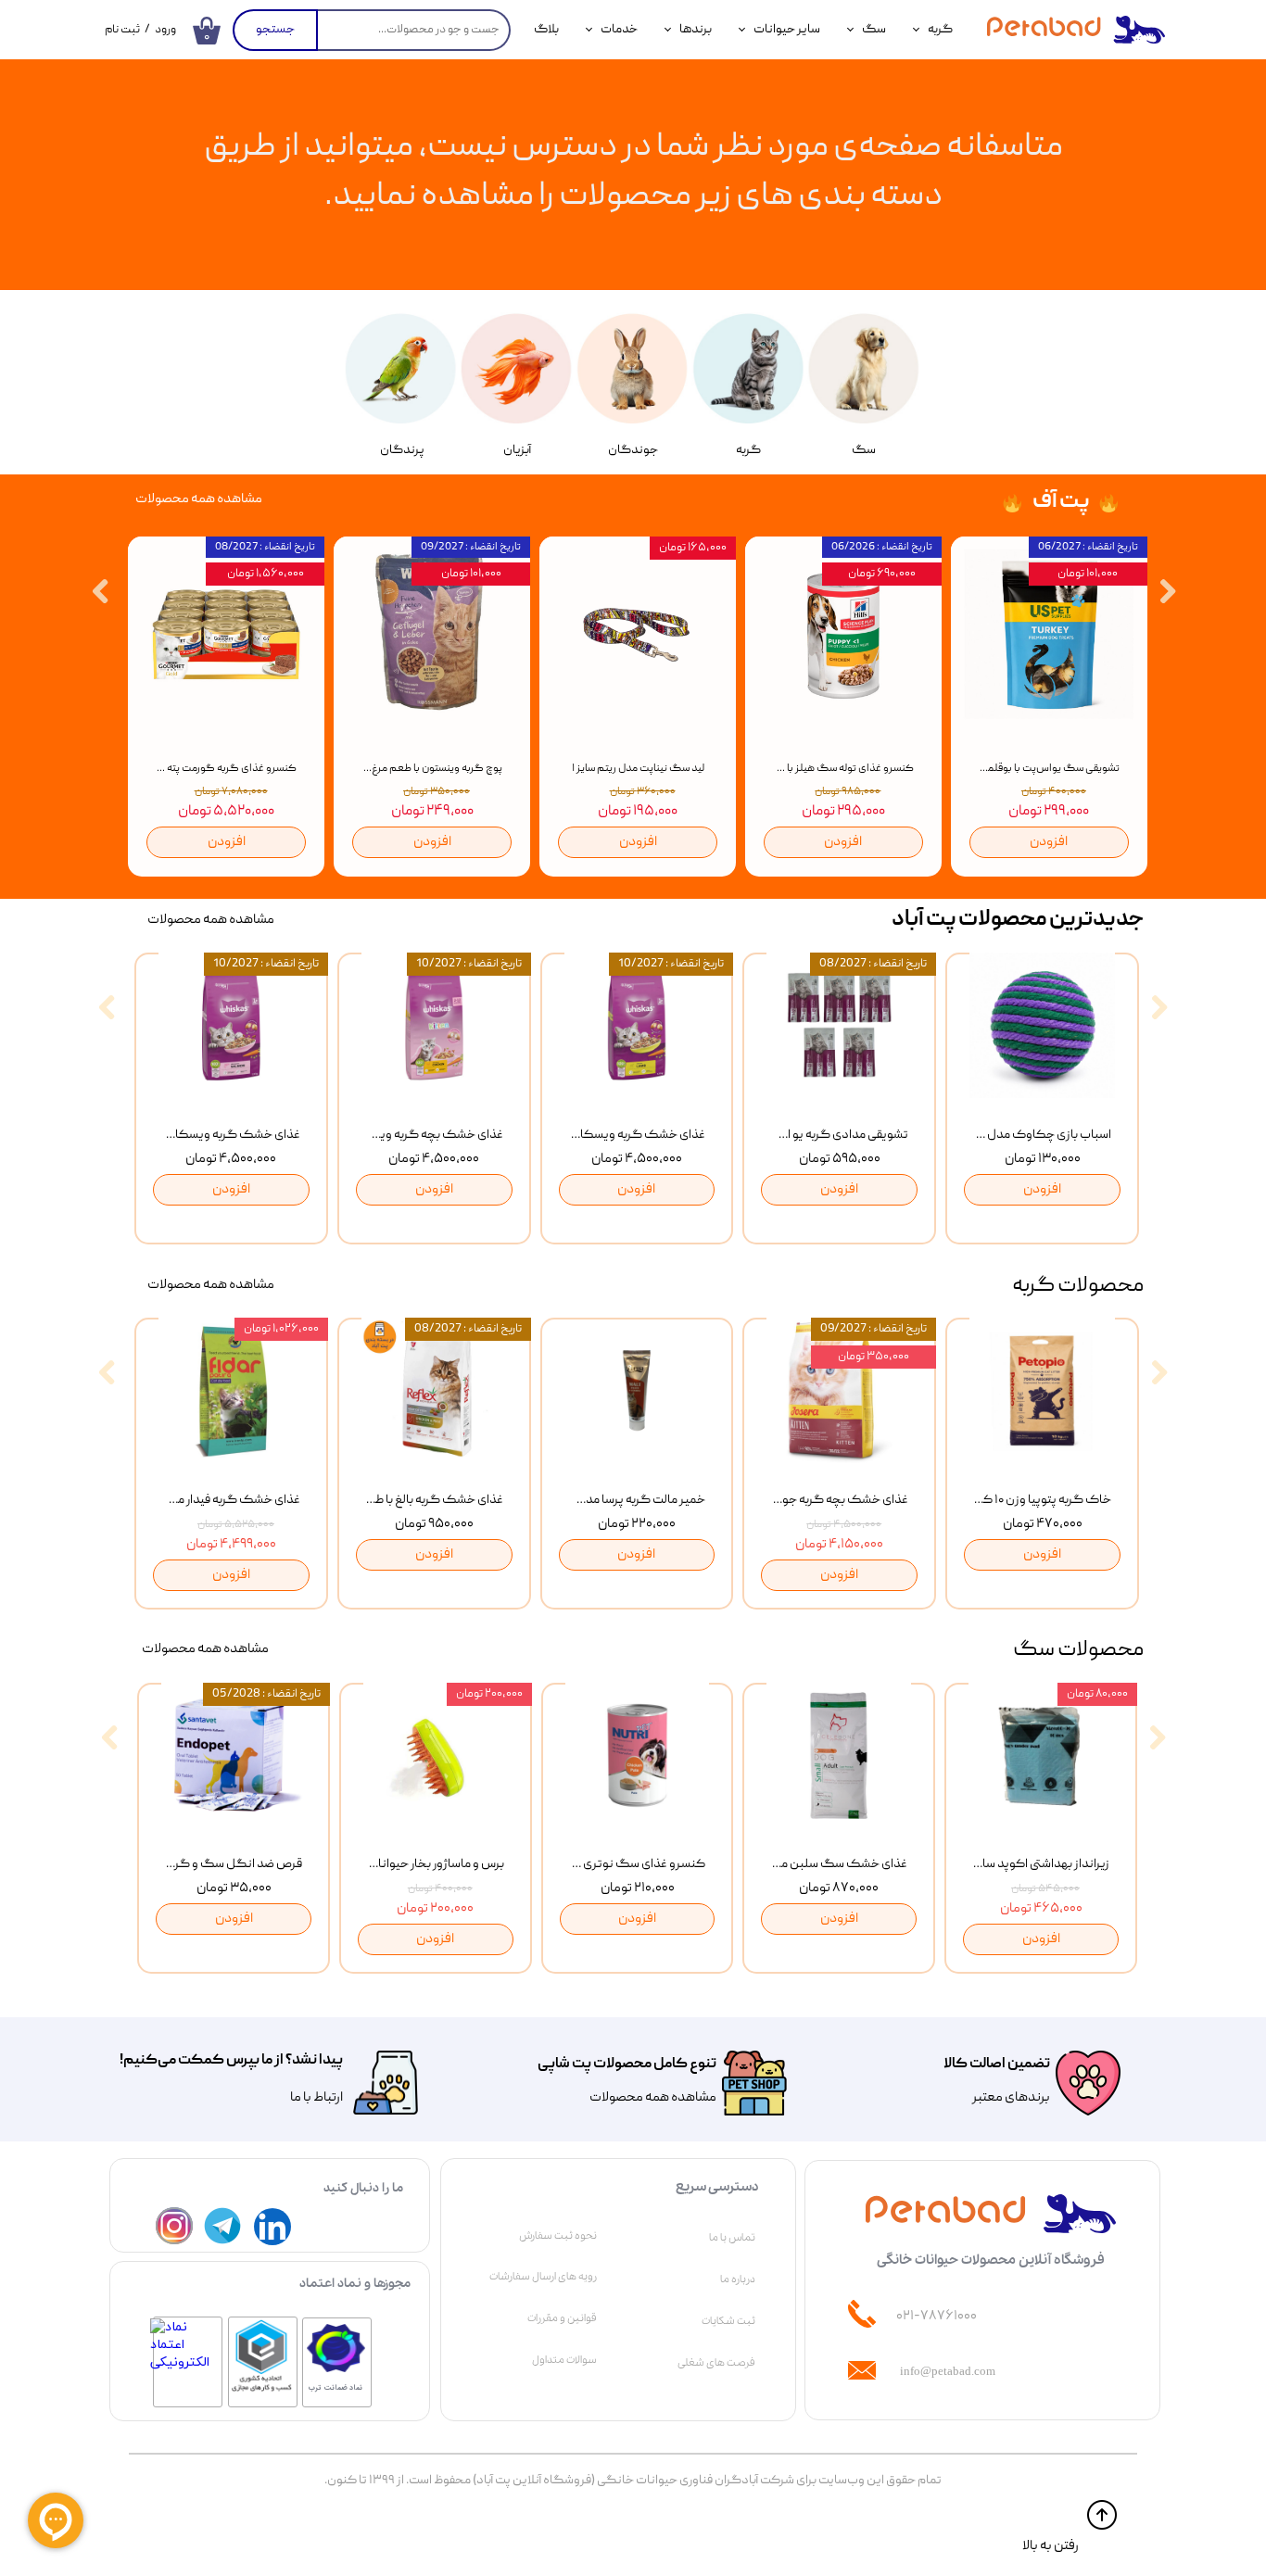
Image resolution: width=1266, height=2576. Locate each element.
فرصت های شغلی (716, 2363)
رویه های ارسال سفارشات (543, 2277)
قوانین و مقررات (562, 2318)
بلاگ (546, 30)
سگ (874, 30)
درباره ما (738, 2279)
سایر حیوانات (787, 30)
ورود (165, 30)
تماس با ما (732, 2238)
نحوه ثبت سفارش (558, 2236)
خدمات (619, 30)
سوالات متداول (564, 2360)
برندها (696, 30)
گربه (940, 30)
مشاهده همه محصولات (653, 2098)
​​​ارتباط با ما (316, 2098)
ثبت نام (122, 30)
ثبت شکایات (728, 2321)
